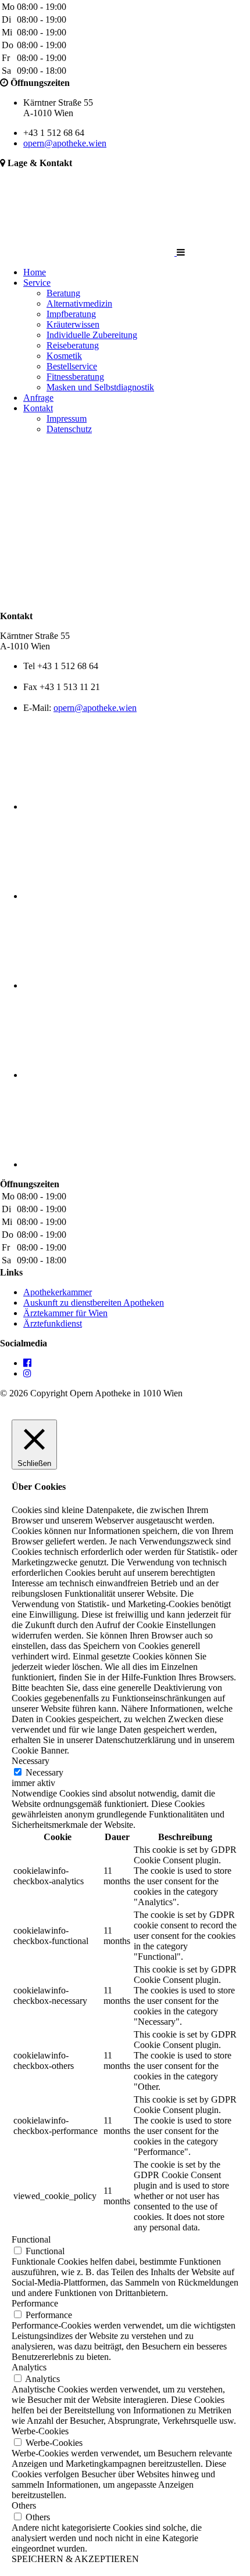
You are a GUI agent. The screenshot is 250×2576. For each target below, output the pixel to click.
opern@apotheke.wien (65, 143)
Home (35, 272)
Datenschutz (69, 429)
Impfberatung (71, 314)
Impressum (67, 418)
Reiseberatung (73, 345)
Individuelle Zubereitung (92, 335)
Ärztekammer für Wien (65, 1313)
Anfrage (38, 398)
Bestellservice (72, 366)
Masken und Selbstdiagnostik (100, 387)
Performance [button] (35, 2303)
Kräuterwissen (73, 324)
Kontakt (38, 408)
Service (37, 283)
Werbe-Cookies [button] (40, 2431)
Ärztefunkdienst (53, 1323)
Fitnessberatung (75, 377)
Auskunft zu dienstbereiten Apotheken (94, 1303)
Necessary (44, 1772)
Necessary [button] (31, 1761)
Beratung (63, 293)
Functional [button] (31, 2239)
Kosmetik (64, 356)
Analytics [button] (29, 2367)
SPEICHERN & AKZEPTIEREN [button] (75, 2559)
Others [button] (24, 2505)
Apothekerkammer (58, 1292)
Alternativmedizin (79, 303)
